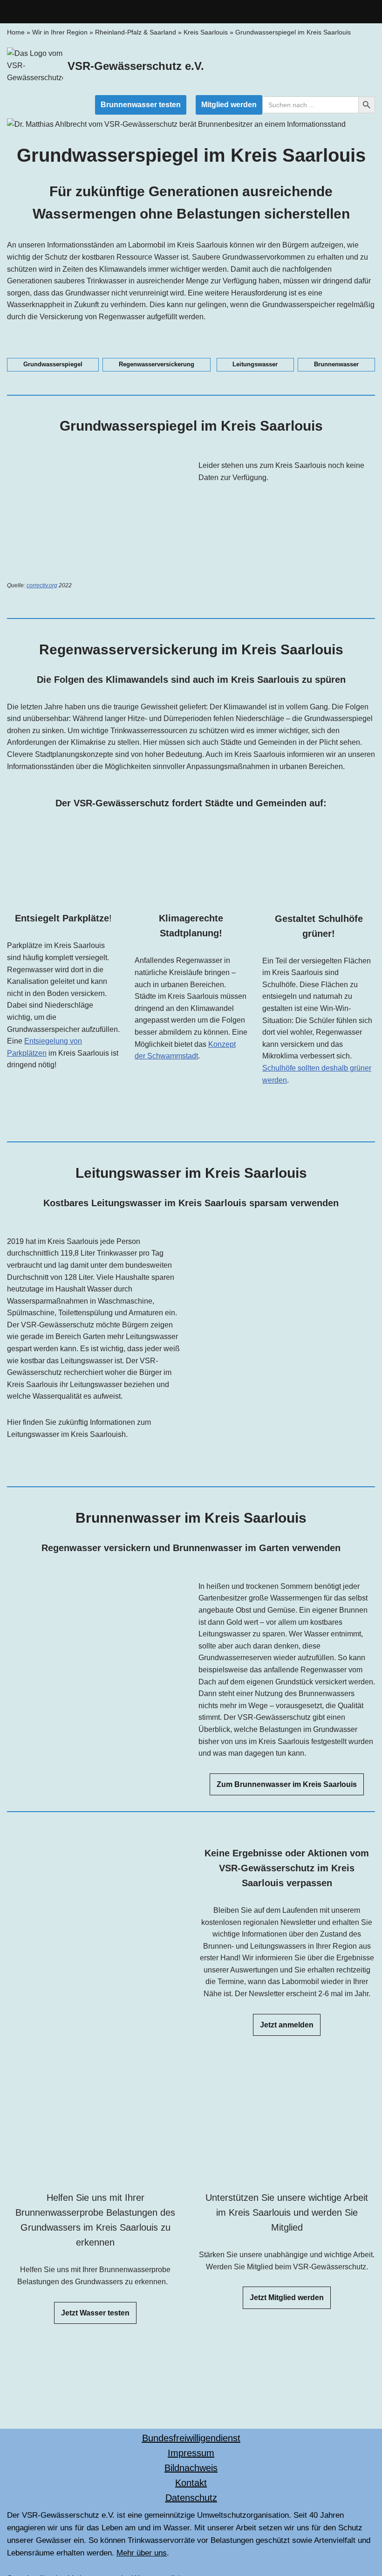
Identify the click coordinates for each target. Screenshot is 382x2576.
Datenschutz (191, 2498)
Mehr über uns (142, 2553)
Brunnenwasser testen (141, 105)
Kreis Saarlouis (206, 32)
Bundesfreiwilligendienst (191, 2438)
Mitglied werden (229, 105)
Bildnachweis (191, 2468)
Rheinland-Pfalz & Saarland (136, 32)
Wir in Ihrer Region (60, 32)
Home (16, 32)
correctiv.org (42, 585)
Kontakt (191, 2483)
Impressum (191, 2453)
